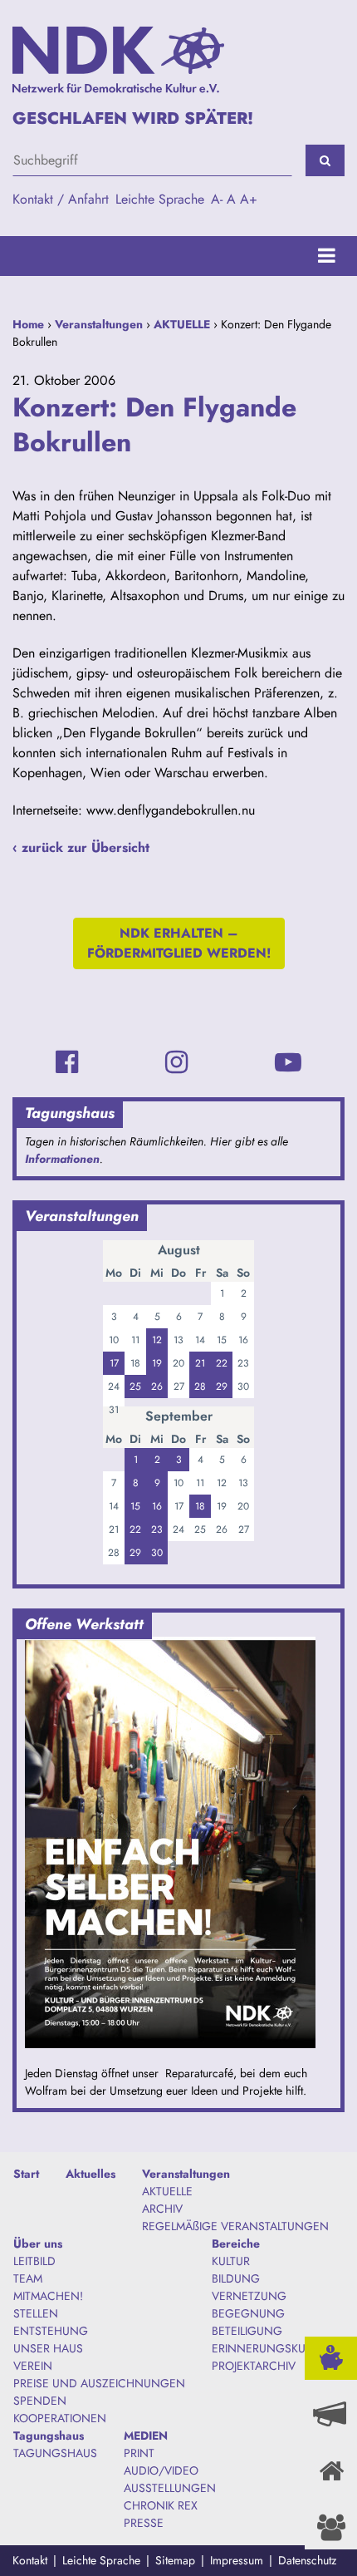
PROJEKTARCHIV (254, 2366)
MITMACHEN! (48, 2296)
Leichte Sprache (160, 199)
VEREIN (33, 2366)
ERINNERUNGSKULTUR (271, 2348)
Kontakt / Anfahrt (61, 199)
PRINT (139, 2453)
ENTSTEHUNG (51, 2331)
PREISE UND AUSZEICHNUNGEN (99, 2383)
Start (26, 2174)
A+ (249, 199)
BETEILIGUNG (247, 2331)
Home (28, 324)
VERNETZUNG (249, 2296)
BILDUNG (236, 2278)
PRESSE (144, 2523)
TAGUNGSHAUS (55, 2453)
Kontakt (30, 2560)
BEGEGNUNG (248, 2313)
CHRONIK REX (161, 2505)
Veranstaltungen (99, 324)
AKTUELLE (182, 324)
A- (217, 199)
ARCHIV (162, 2209)
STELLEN (36, 2313)
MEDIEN (146, 2436)
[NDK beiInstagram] (176, 1062)
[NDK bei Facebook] (67, 1062)
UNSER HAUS (48, 2348)
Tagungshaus (49, 2436)
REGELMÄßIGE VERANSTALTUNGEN (235, 2226)
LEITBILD (34, 2261)
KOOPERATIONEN (60, 2418)
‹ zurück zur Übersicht (81, 847)
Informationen (62, 1159)
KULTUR (231, 2261)
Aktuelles (90, 2174)
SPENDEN (40, 2401)
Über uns (38, 2244)
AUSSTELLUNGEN (170, 2488)
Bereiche (236, 2244)
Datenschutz (307, 2560)
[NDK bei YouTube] (288, 1062)
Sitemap (175, 2560)
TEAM (28, 2278)
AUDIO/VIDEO (161, 2470)
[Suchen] (325, 160)
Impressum (237, 2560)
